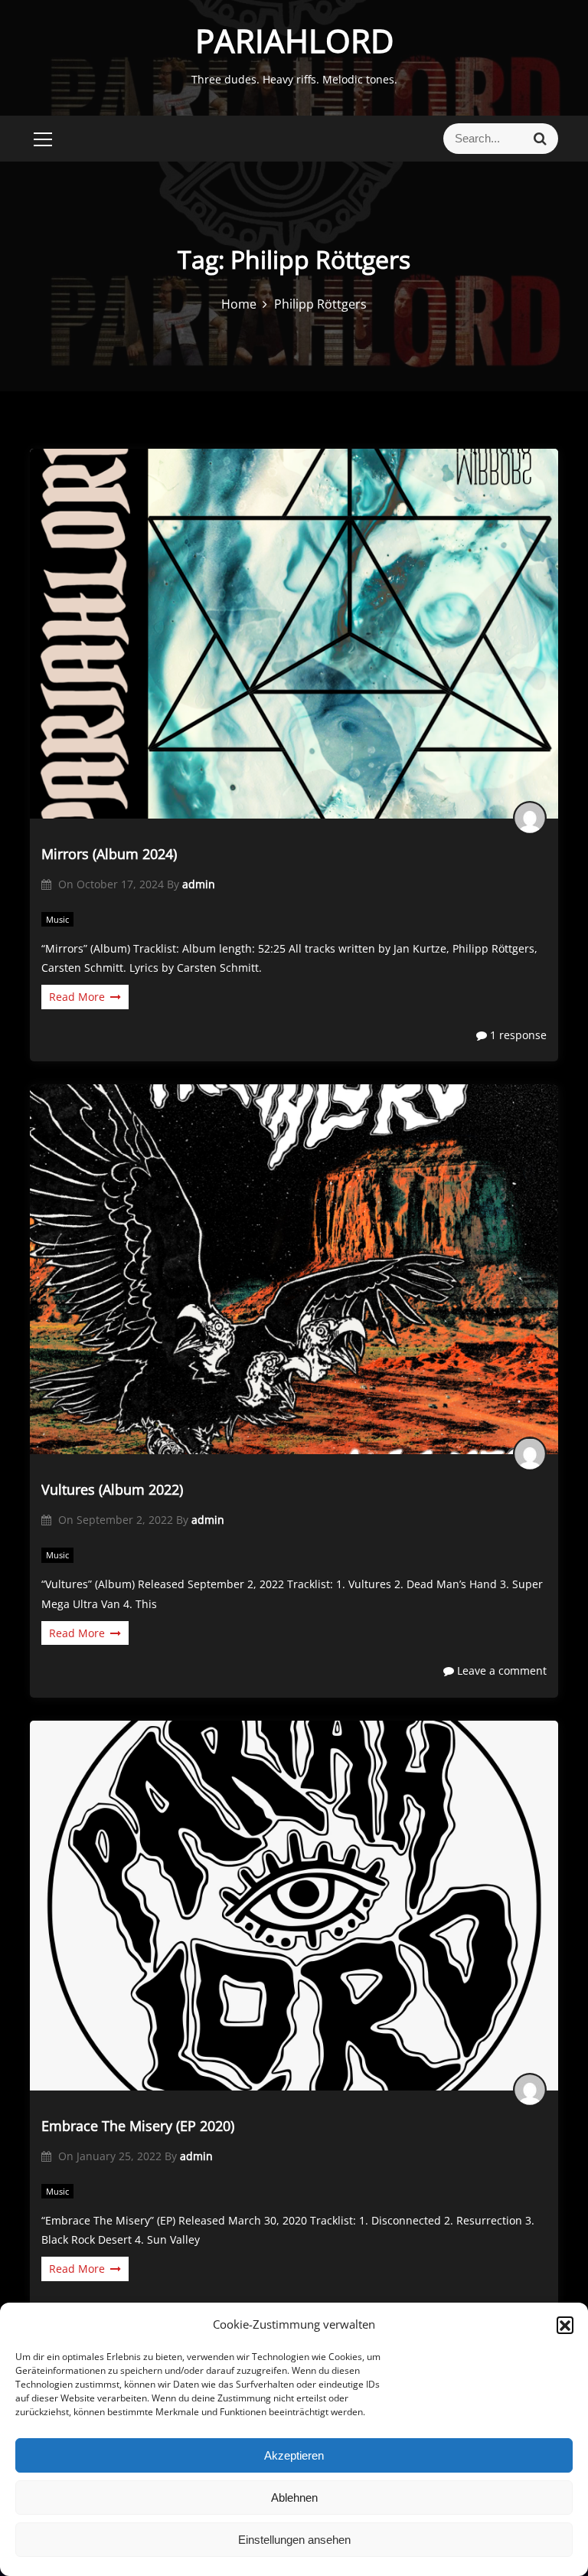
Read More (77, 997)
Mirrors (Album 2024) (109, 854)
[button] (565, 2325)
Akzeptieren (294, 2455)
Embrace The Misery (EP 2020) (138, 2126)
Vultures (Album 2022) (112, 1489)
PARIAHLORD (294, 40)
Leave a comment (500, 1670)
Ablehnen (294, 2498)
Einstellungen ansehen (294, 2540)
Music (57, 919)
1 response (517, 1035)
